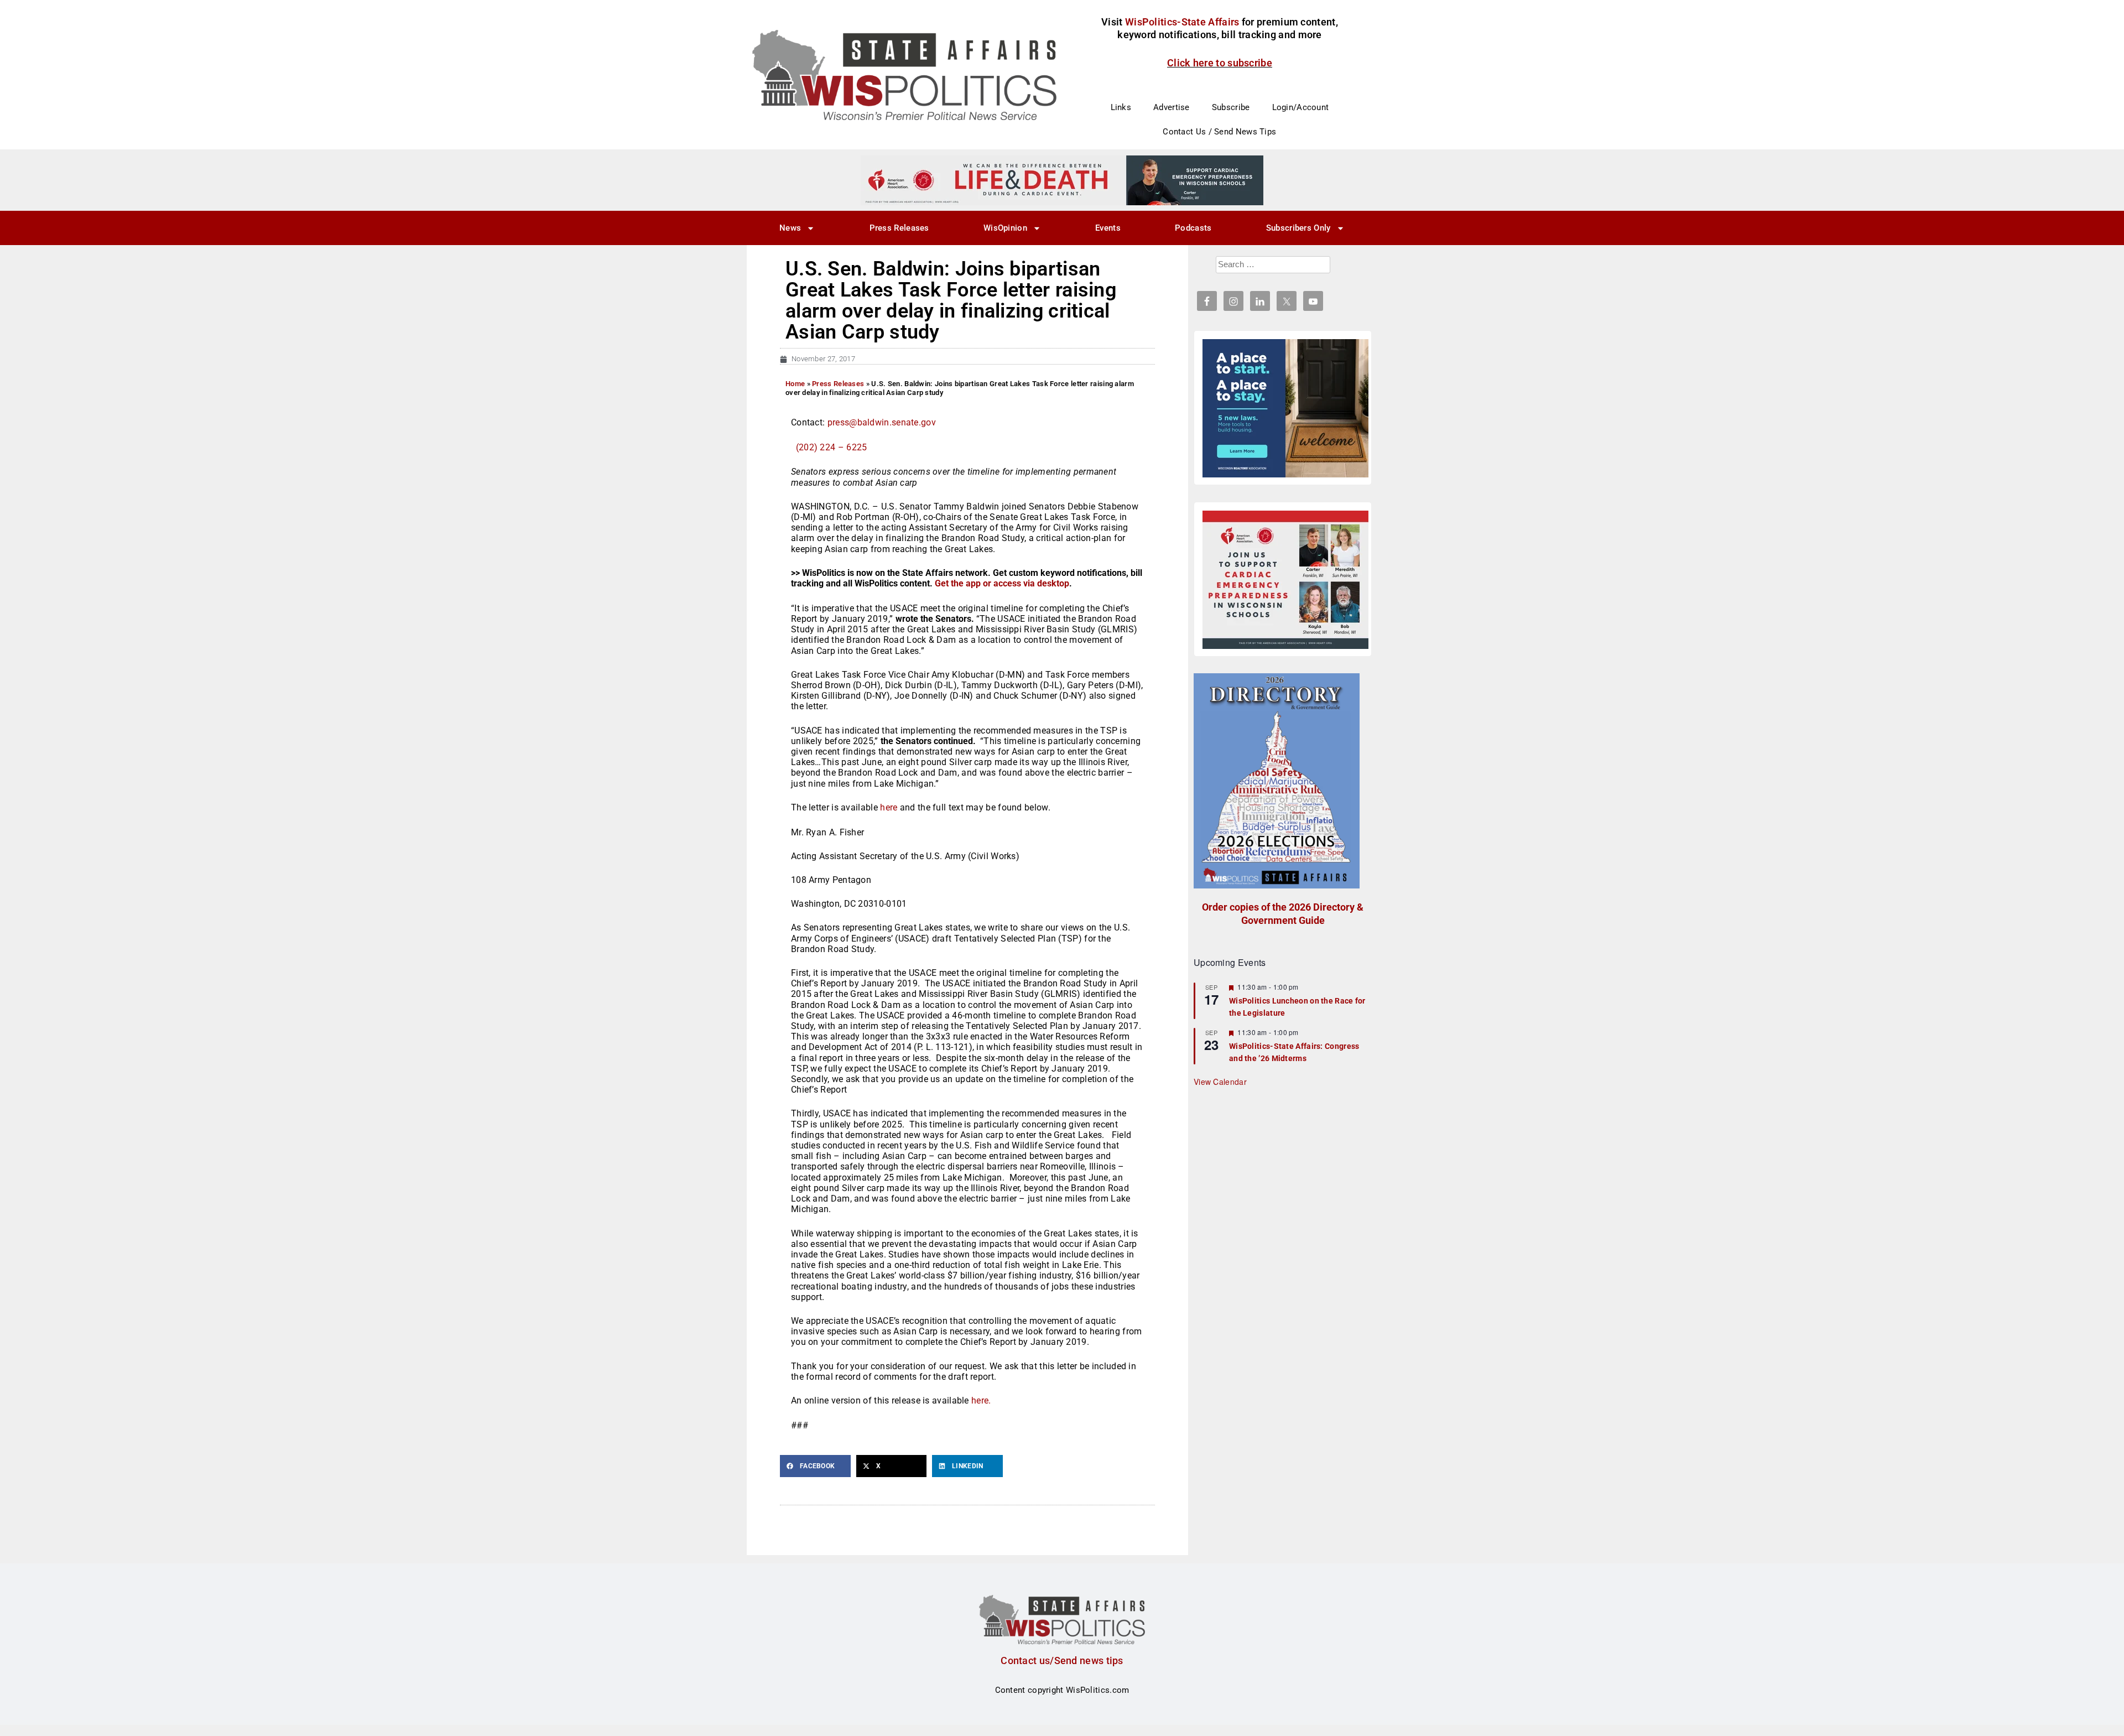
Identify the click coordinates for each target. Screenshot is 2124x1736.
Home (795, 384)
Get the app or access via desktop (1002, 583)
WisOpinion (1005, 228)
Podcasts (1193, 228)
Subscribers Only (1298, 228)
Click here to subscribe (1220, 63)
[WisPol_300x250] (1285, 408)
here (889, 807)
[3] (1062, 180)
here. (981, 1400)
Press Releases (899, 228)
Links (1121, 107)
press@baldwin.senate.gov (882, 422)
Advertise (1172, 107)
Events (1108, 228)
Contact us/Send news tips (1062, 1660)
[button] (815, 1466)
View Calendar (1220, 1082)
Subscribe (1231, 107)
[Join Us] (1285, 580)
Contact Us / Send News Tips (1219, 132)
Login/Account (1301, 107)
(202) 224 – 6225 (832, 447)
